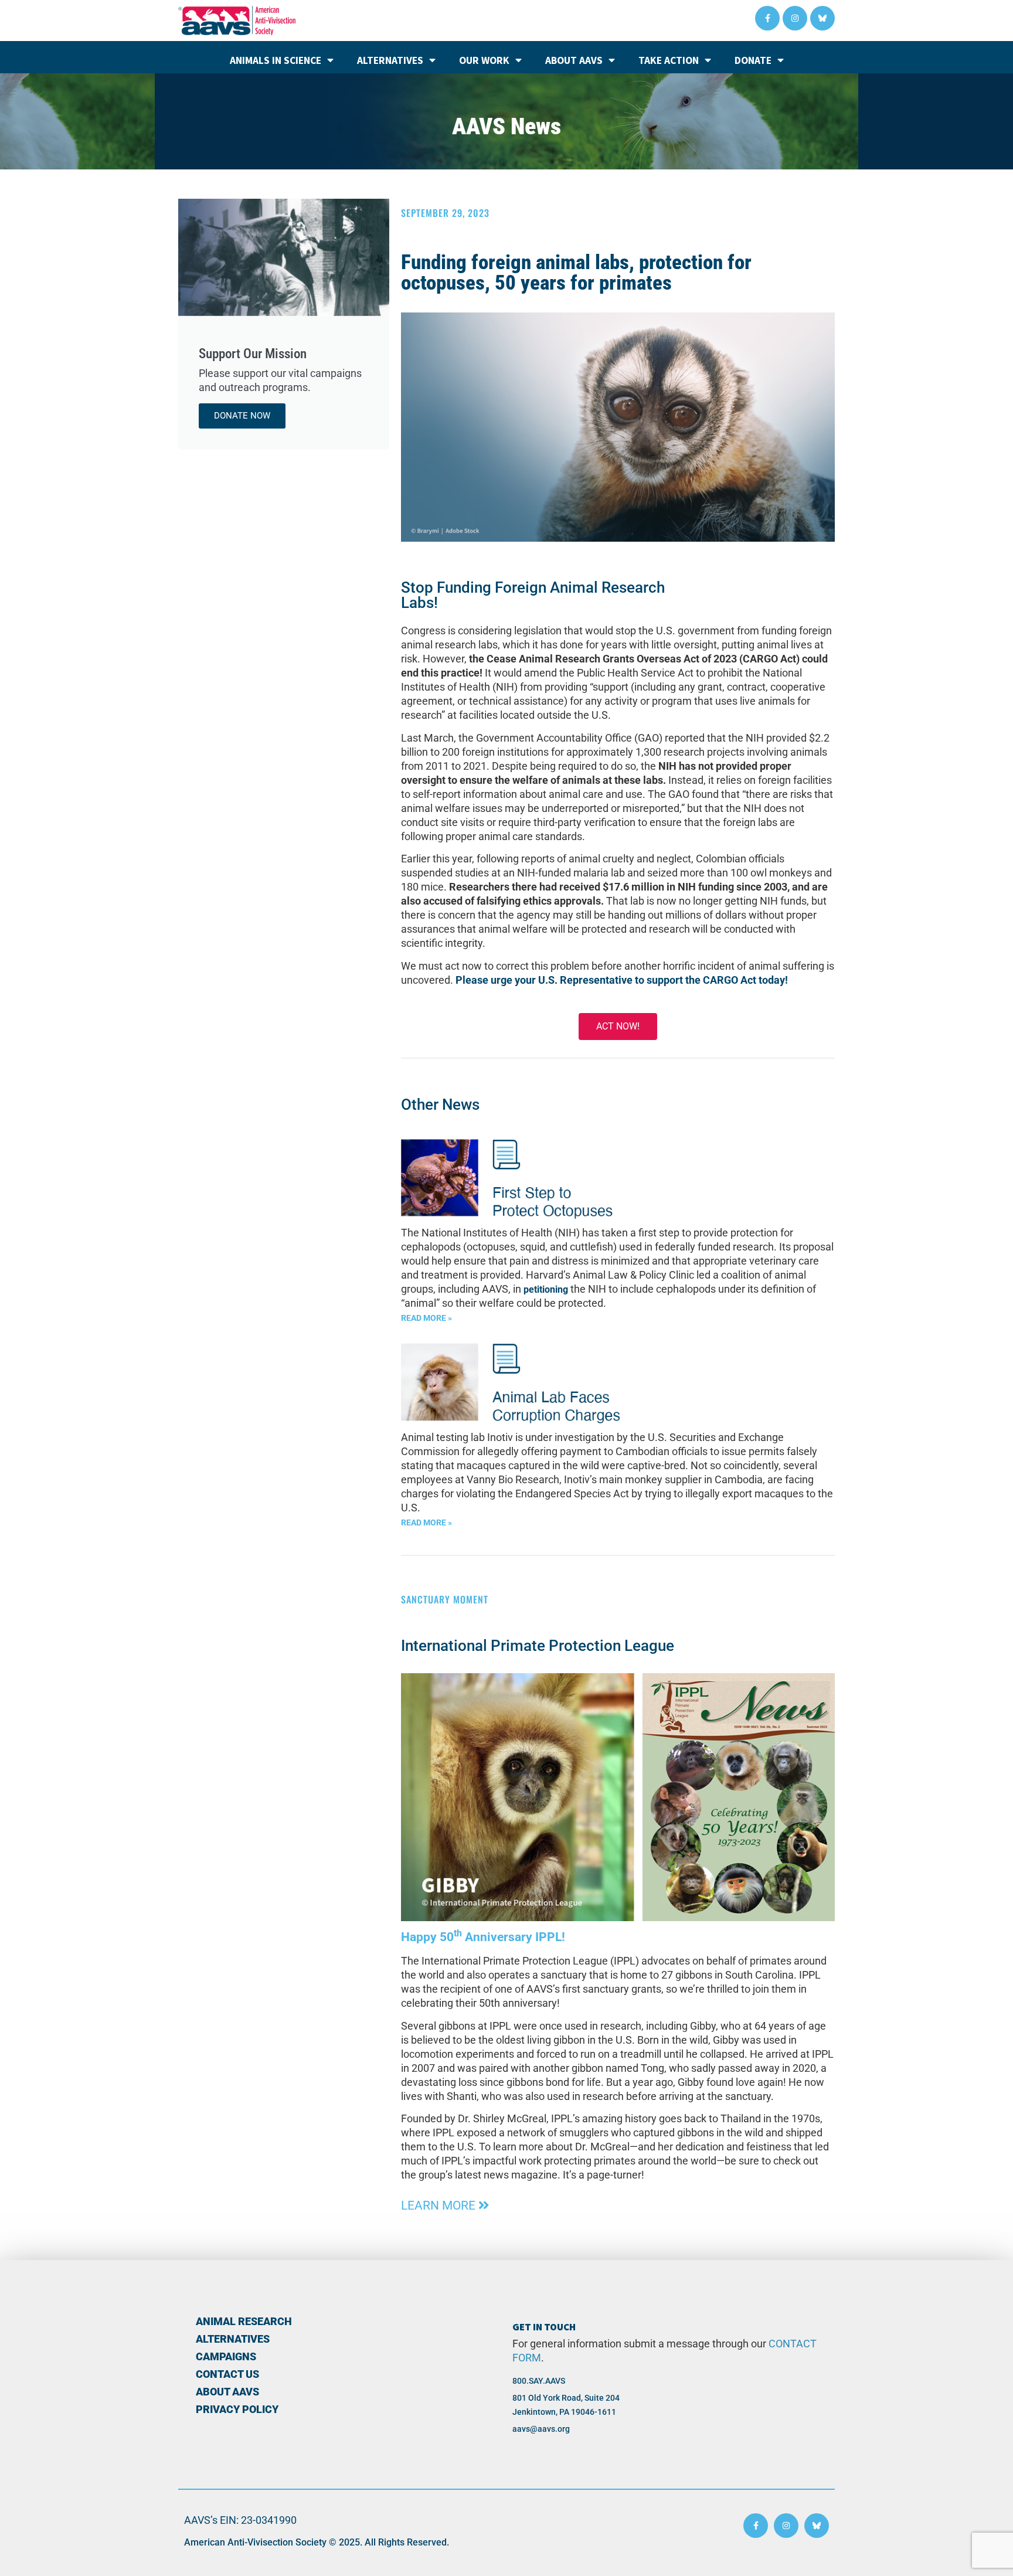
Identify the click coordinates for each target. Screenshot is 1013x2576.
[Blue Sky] (822, 18)
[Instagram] (795, 18)
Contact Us (227, 2374)
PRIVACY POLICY (237, 2410)
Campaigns (226, 2357)
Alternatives (390, 60)
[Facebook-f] (767, 18)
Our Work (484, 60)
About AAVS (574, 60)
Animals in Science (276, 60)
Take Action (669, 60)
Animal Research (244, 2322)
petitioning (546, 1289)
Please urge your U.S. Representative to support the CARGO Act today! (622, 980)
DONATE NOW (242, 416)
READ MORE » (426, 1318)
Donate (753, 60)
